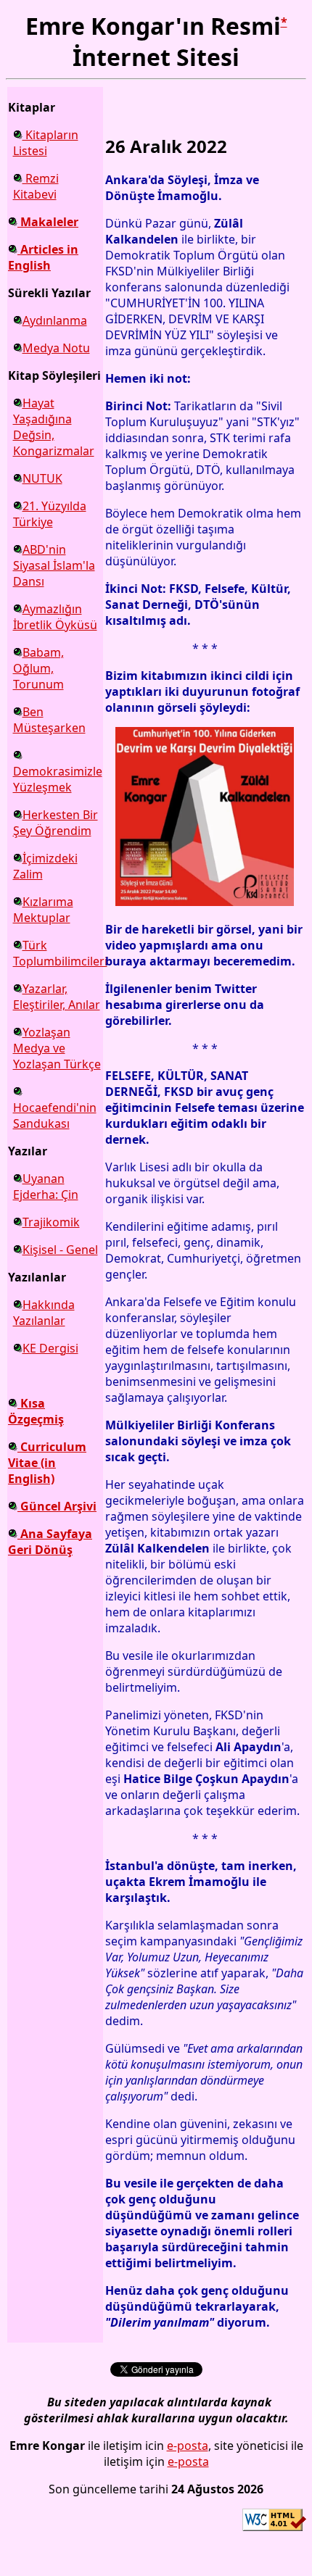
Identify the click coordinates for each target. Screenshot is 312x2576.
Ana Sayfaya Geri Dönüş (50, 1542)
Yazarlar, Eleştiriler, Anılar (57, 997)
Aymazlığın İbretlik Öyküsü (55, 617)
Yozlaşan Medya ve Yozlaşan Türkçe (57, 1048)
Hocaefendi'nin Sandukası (55, 1115)
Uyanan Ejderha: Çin (46, 1187)
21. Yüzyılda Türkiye (50, 514)
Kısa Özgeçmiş (36, 1411)
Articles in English (43, 257)
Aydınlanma (55, 320)
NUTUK (42, 478)
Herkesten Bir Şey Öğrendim (56, 823)
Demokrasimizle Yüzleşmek (58, 779)
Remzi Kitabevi (36, 186)
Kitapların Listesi (46, 143)
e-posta (188, 2446)
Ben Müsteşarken (49, 720)
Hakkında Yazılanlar (44, 1313)
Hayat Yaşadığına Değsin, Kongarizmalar (54, 427)
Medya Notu (56, 348)
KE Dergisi (50, 1348)
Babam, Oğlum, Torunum (38, 668)
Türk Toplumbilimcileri (60, 953)
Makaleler (48, 222)
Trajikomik (51, 1222)
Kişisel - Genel (60, 1250)
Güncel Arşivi (57, 1506)
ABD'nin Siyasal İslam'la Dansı (54, 565)
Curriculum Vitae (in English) (47, 1463)
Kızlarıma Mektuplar (43, 910)
